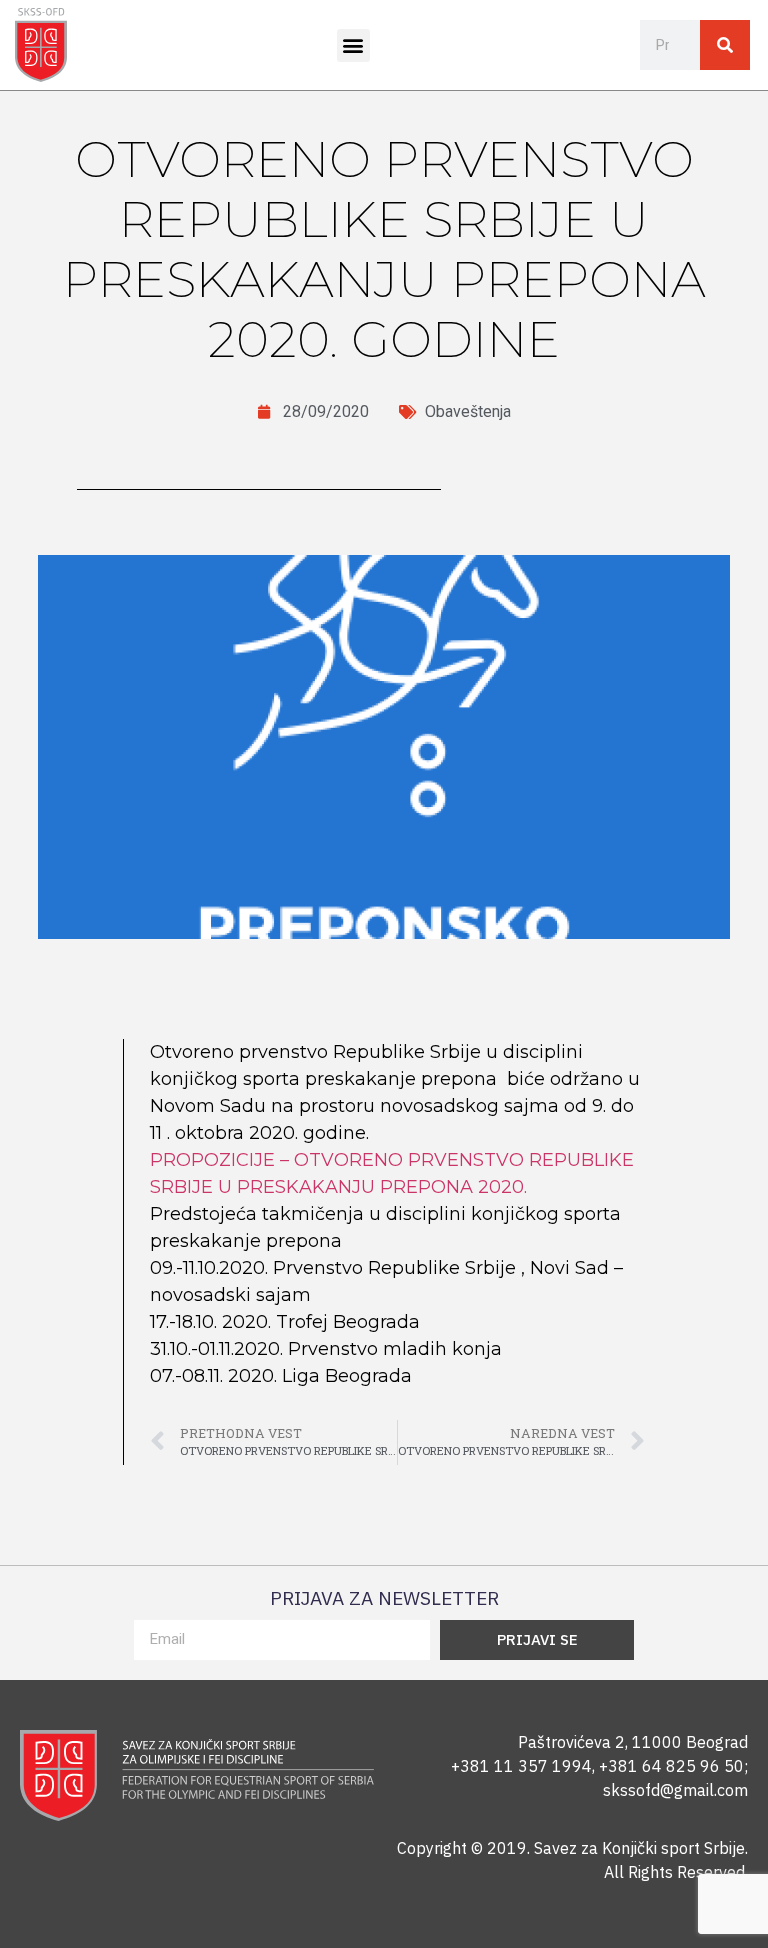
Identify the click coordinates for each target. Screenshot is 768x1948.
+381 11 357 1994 (521, 1766)
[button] (353, 45)
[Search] (725, 45)
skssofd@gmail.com (675, 1790)
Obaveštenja (468, 411)
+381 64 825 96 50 (671, 1766)
